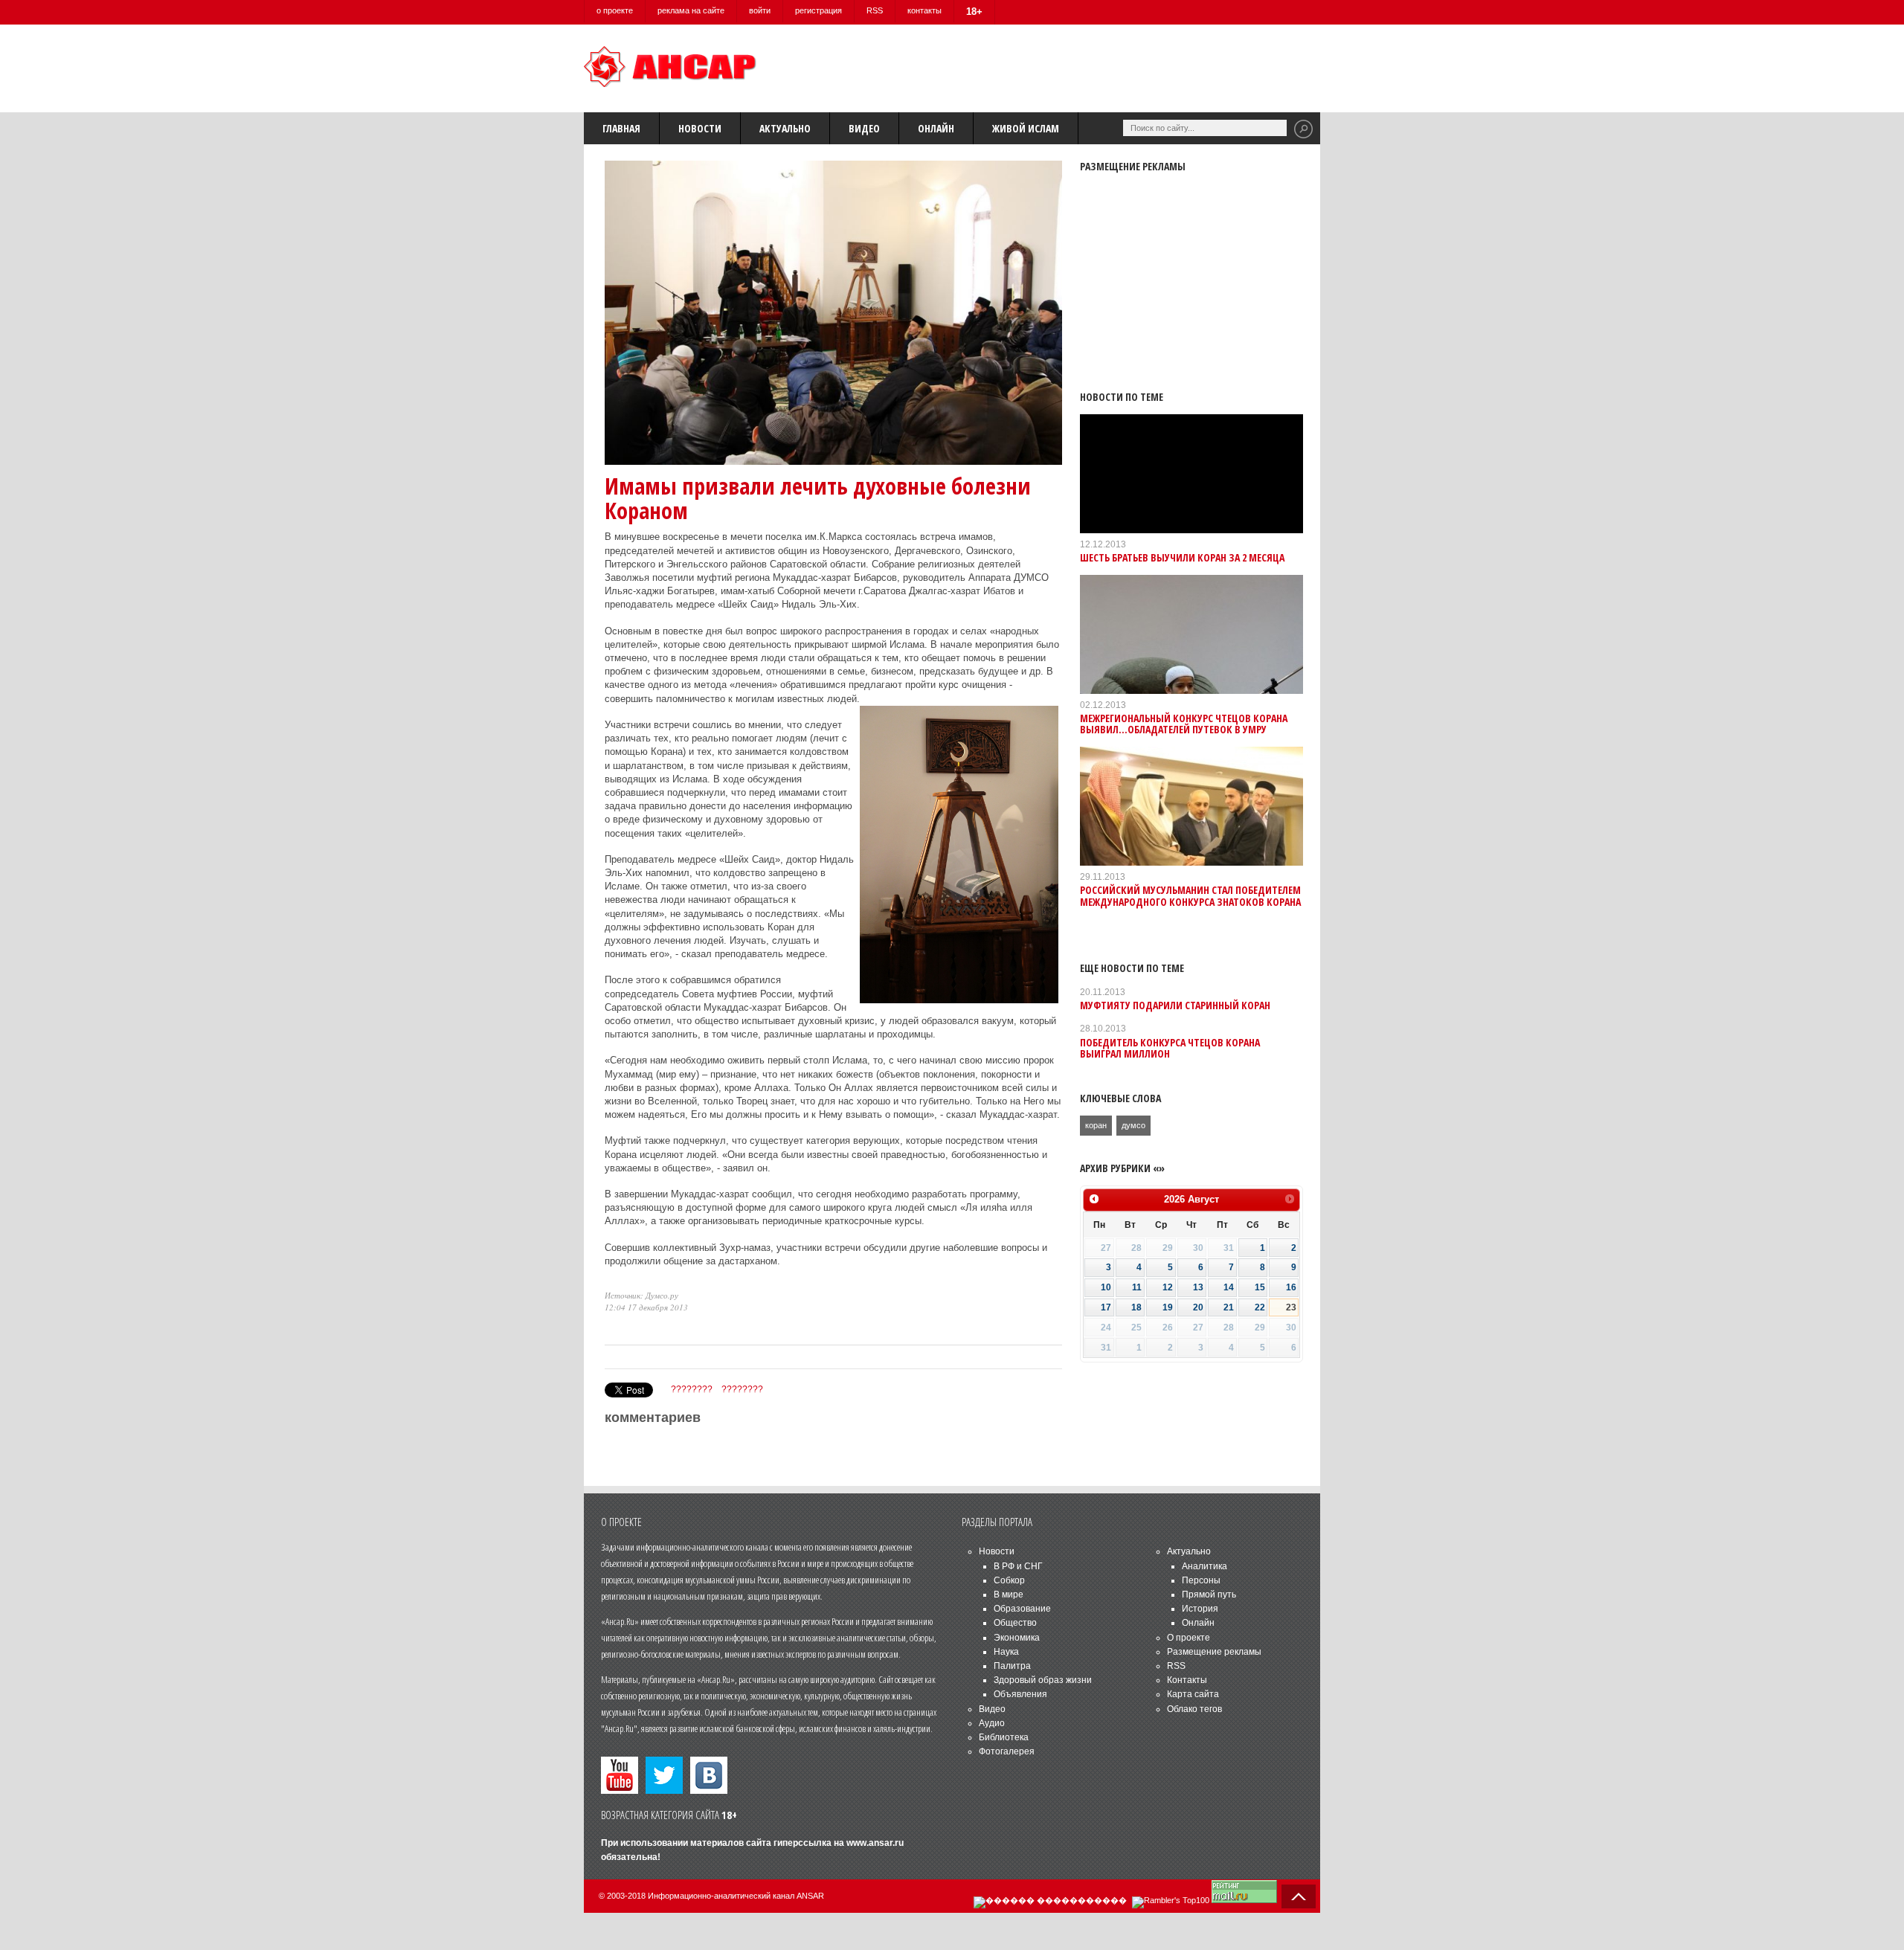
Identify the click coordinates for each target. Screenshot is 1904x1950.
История (1200, 1609)
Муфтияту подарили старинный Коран (1175, 1005)
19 (1168, 1307)
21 (1229, 1307)
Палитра (1012, 1666)
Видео (864, 128)
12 (1168, 1287)
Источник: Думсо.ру (641, 1295)
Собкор (1009, 1580)
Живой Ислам (1026, 128)
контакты (924, 10)
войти (760, 10)
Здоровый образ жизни (1043, 1680)
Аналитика (1205, 1566)
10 (1106, 1287)
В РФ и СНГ (1018, 1566)
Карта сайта (1193, 1694)
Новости (700, 128)
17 (1106, 1307)
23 (1291, 1307)
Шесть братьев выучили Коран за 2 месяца (1182, 557)
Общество (1015, 1623)
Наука (1006, 1652)
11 (1137, 1287)
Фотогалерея (1007, 1751)
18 (1136, 1307)
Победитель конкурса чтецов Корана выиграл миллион (1170, 1048)
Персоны (1201, 1580)
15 (1260, 1287)
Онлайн (936, 128)
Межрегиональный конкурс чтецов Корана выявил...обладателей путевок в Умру (1184, 724)
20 (1198, 1307)
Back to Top (1299, 1896)
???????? (692, 1389)
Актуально (785, 128)
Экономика (1017, 1638)
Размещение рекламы (1214, 1652)
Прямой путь (1209, 1595)
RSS (875, 10)
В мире (1009, 1595)
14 (1229, 1287)
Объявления (1020, 1694)
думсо (1133, 1125)
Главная (621, 128)
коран (1096, 1125)
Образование (1022, 1609)
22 (1260, 1307)
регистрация (818, 10)
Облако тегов (1194, 1709)
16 (1291, 1287)
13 (1198, 1287)
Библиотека (1004, 1737)
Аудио (992, 1723)
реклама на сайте (691, 10)
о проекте (615, 10)
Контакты (1187, 1680)
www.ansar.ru (875, 1843)
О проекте (1189, 1638)
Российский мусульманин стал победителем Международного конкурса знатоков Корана (1190, 895)
